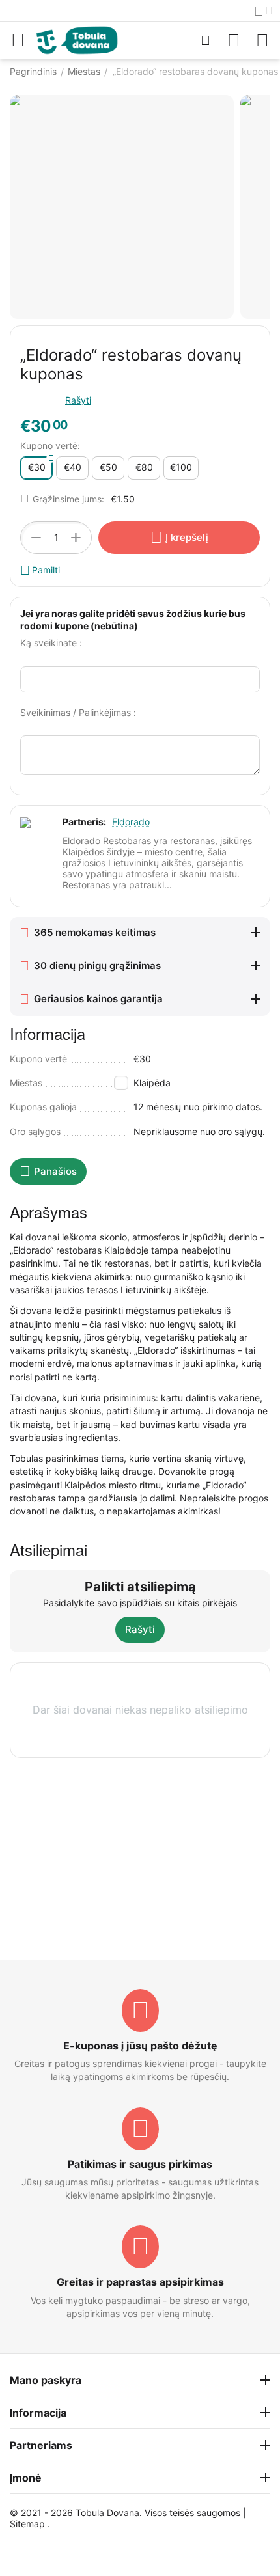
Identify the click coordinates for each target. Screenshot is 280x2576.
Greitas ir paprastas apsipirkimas (140, 2282)
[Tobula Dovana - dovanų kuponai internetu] (77, 39)
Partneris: (84, 822)
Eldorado (131, 822)
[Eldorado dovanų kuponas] (122, 207)
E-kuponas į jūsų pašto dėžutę (140, 2046)
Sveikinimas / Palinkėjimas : (78, 712)
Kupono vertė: (50, 445)
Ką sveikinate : (51, 643)
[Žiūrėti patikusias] (234, 40)
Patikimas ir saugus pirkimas (140, 2164)
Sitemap (27, 2524)
